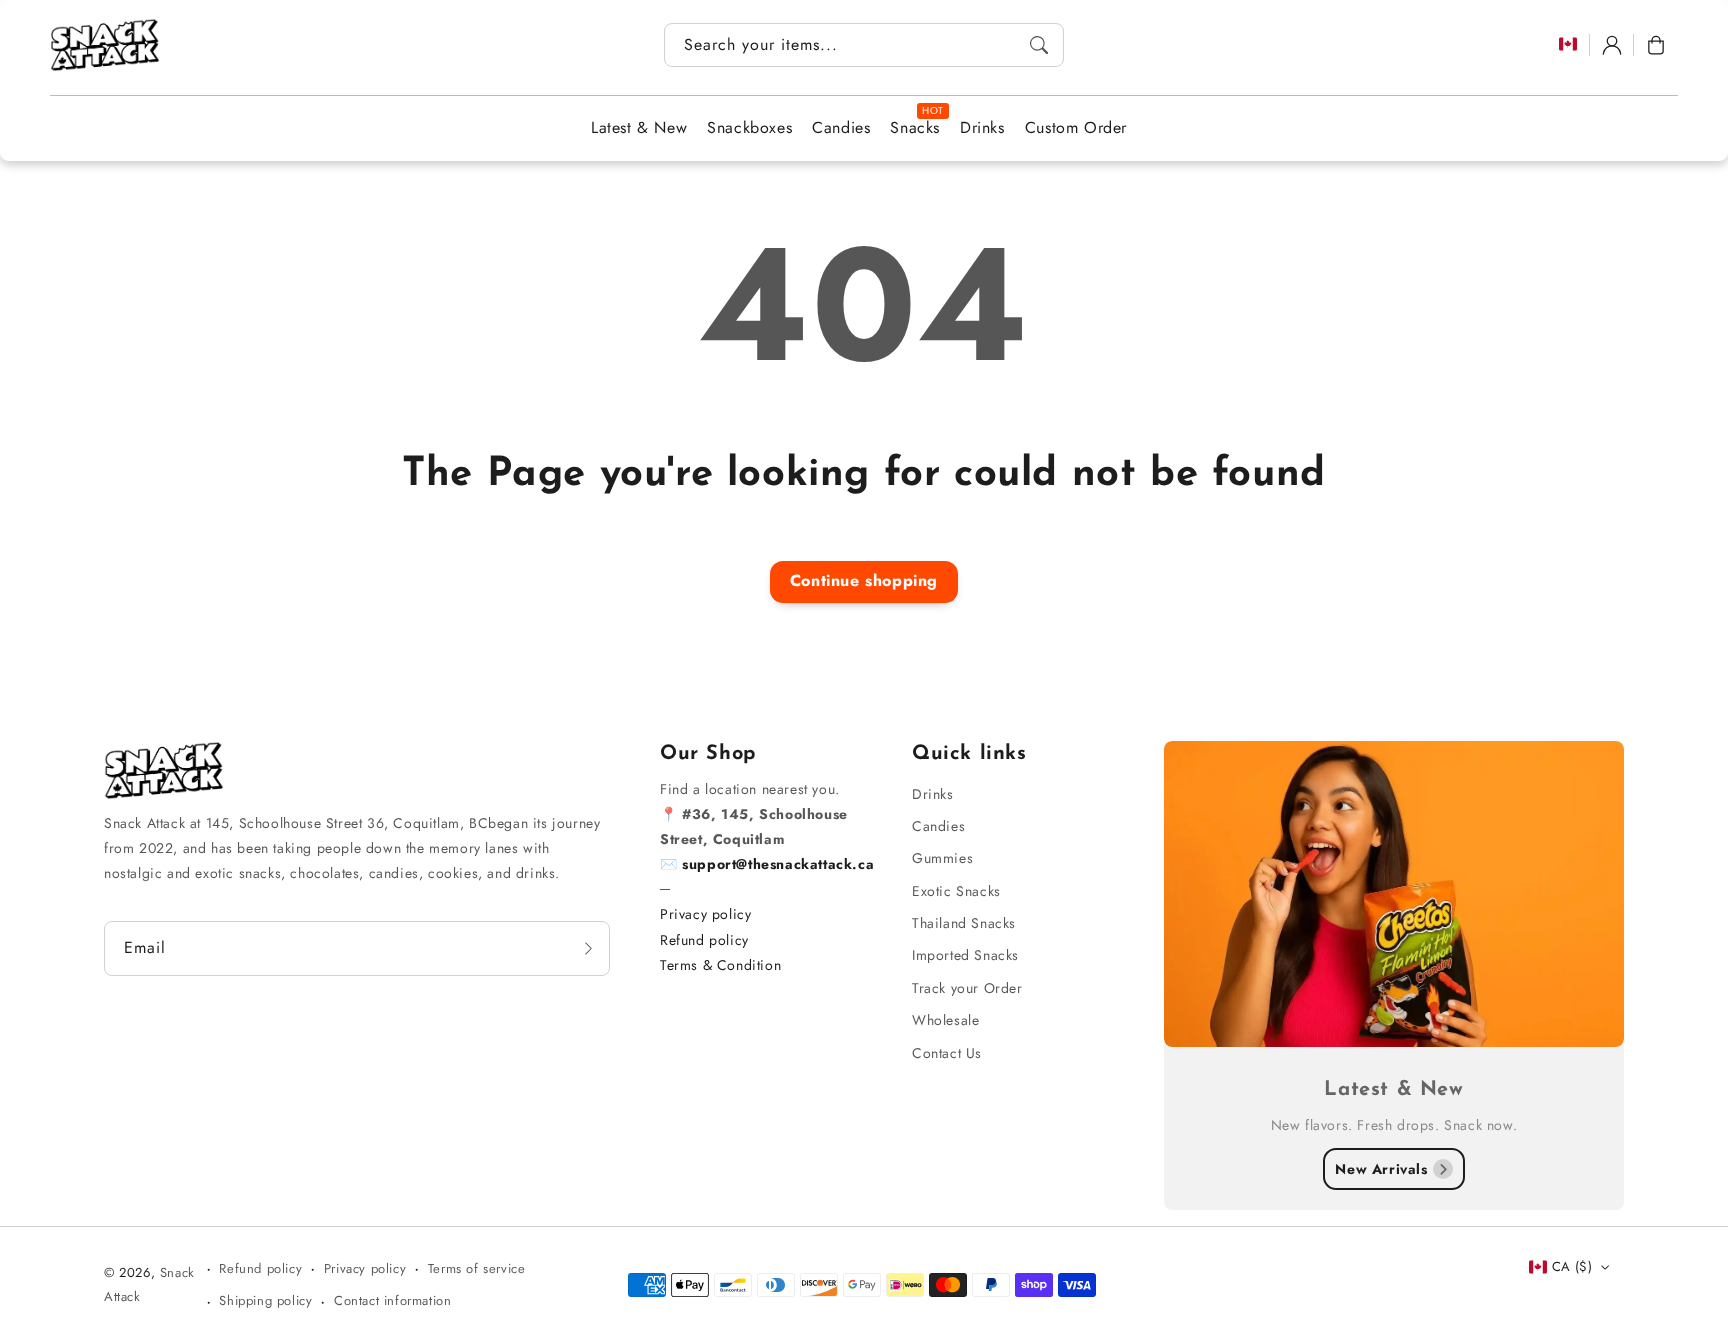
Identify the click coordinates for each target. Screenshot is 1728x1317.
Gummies (942, 858)
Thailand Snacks (964, 923)
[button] (1656, 45)
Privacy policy (705, 914)
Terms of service (477, 1268)
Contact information (392, 1300)
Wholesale (945, 1020)
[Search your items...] (1039, 45)
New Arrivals (1381, 1169)
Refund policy (704, 940)
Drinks (933, 794)
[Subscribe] (588, 948)
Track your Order (967, 988)
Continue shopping (864, 580)
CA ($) (1572, 1266)
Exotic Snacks (956, 891)
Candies (938, 826)
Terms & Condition (720, 965)
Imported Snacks (965, 955)
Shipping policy (265, 1300)
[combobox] (864, 45)
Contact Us (947, 1053)
